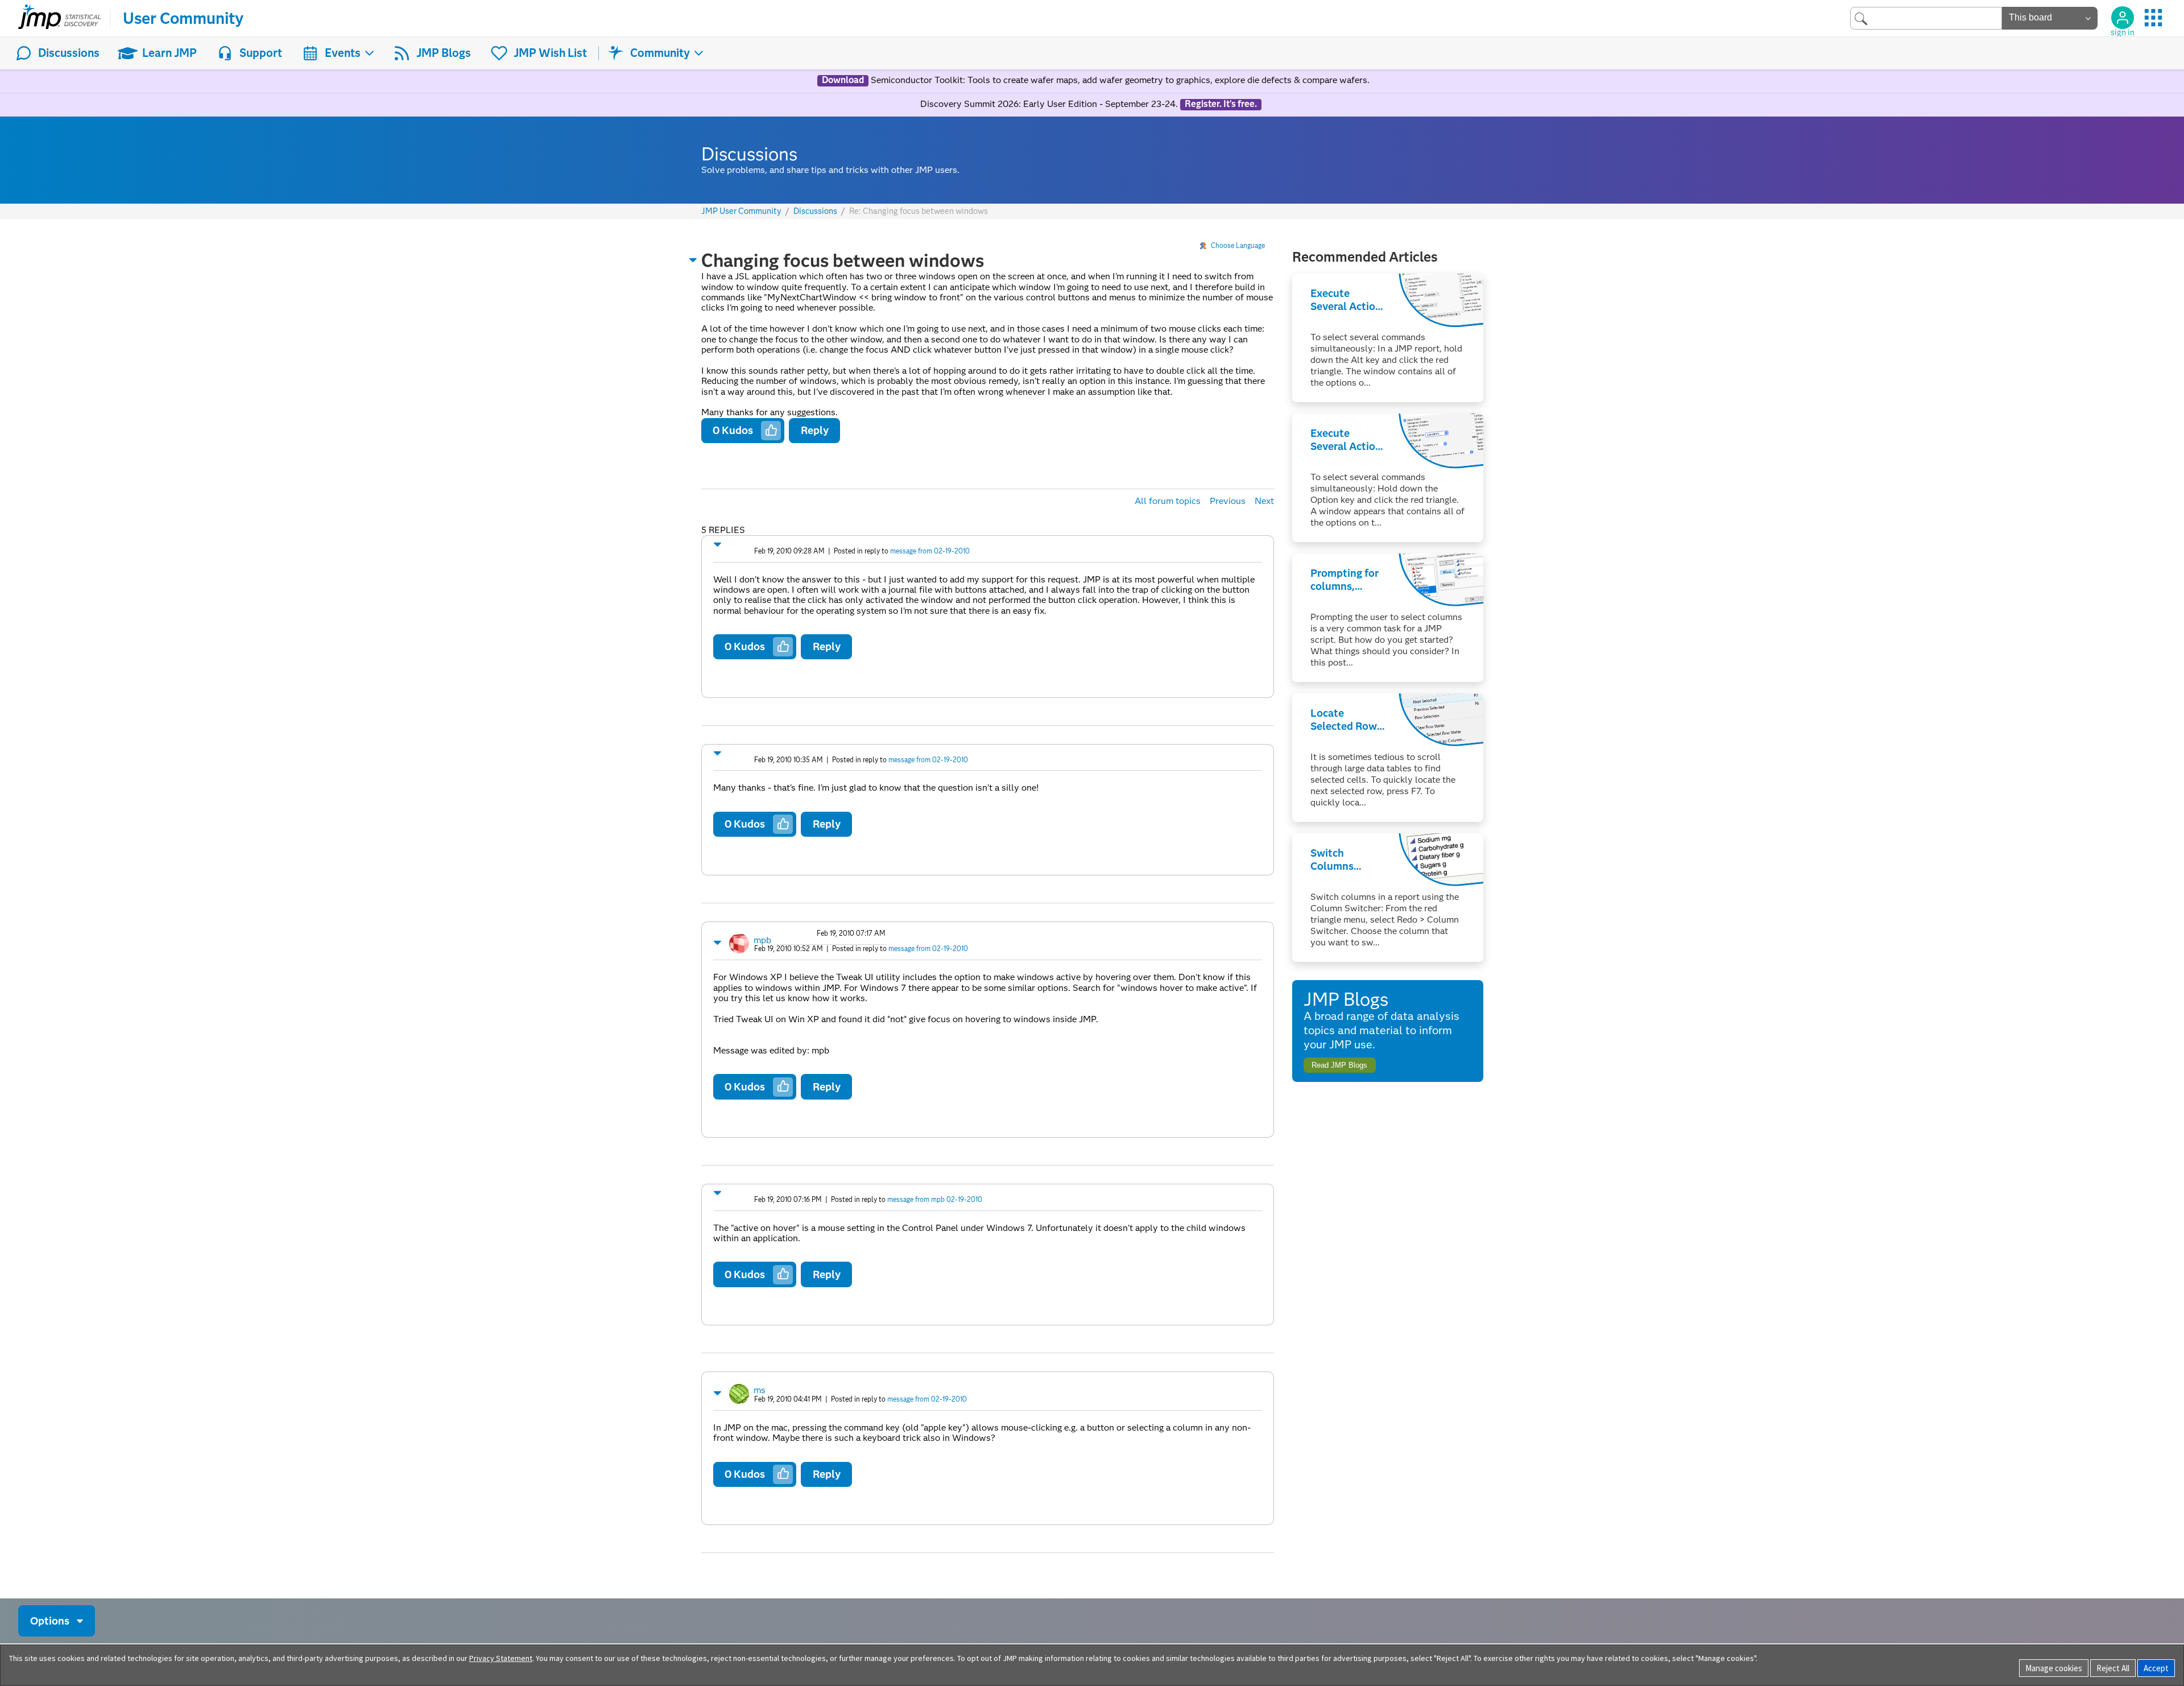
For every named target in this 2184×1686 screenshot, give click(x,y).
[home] (59, 18)
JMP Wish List (550, 53)
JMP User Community (741, 211)
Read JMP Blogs (1339, 1065)
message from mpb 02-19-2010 (935, 1199)
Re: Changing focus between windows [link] (919, 211)
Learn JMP (169, 53)
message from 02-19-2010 (930, 551)
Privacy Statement (501, 1658)
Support (261, 53)
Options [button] (50, 1621)
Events (343, 53)
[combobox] (1926, 18)
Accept (2156, 1668)
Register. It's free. (1221, 104)
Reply (815, 430)
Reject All (2113, 1668)
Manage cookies (2054, 1668)
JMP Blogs (444, 53)
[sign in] (2123, 18)
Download (843, 80)
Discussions (69, 53)
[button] (693, 260)
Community (660, 53)
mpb (762, 940)
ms (760, 1390)
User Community (183, 18)
